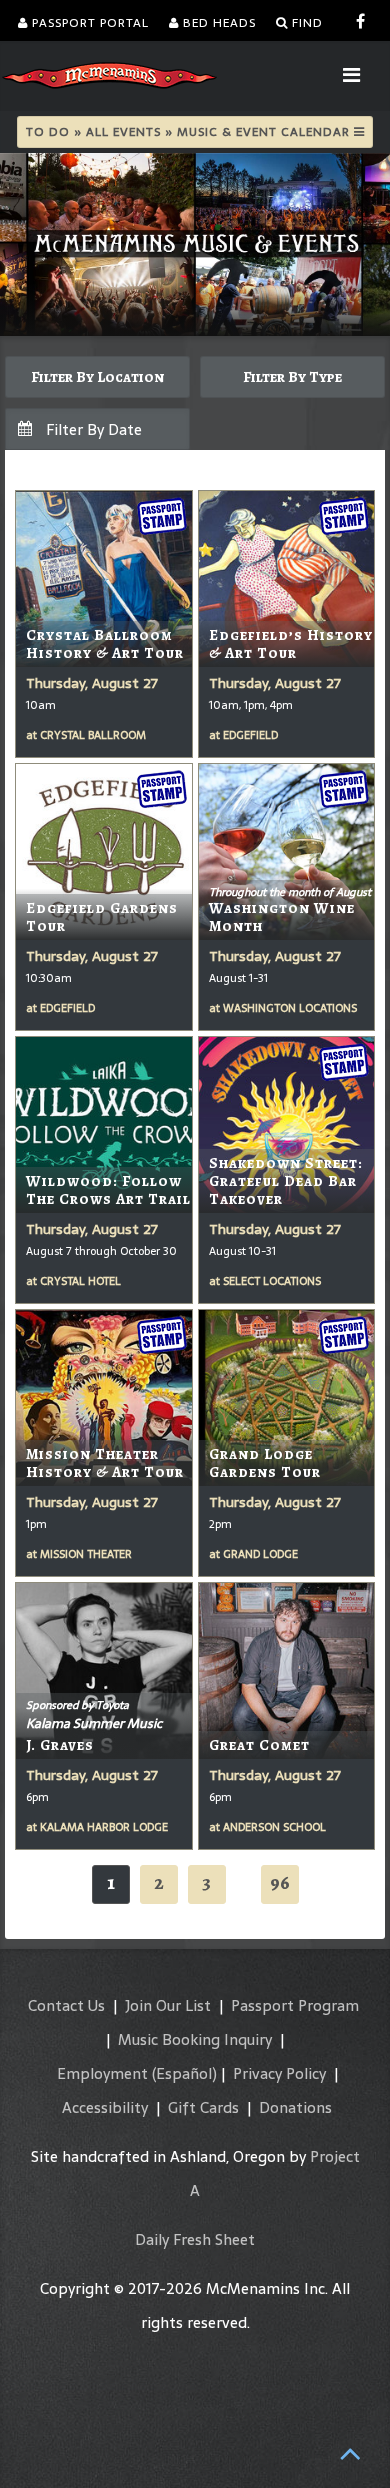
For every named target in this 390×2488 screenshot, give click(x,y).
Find (305, 23)
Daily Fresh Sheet (195, 2239)
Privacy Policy (279, 2073)
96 (280, 1882)
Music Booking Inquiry (195, 2039)
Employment (102, 2073)
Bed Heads (217, 23)
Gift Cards (203, 2107)
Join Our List (168, 2005)
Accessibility (105, 2107)
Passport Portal (88, 23)
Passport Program (295, 2005)
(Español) (184, 2073)
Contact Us (66, 2005)
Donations (295, 2107)
